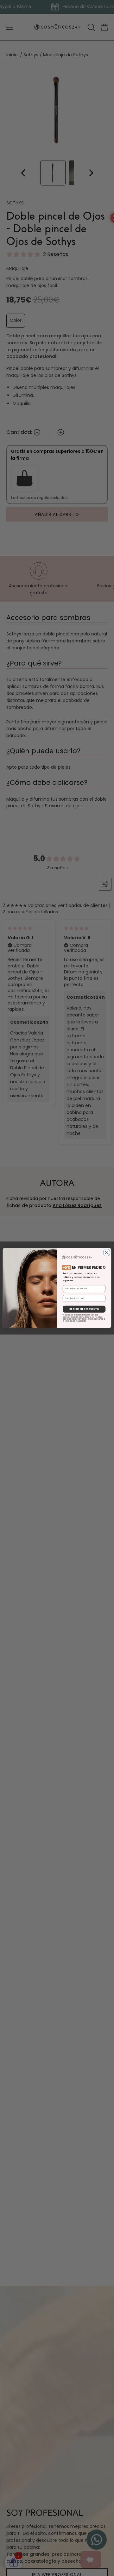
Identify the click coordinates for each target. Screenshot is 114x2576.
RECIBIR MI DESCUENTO (84, 1309)
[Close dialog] (107, 1253)
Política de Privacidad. (76, 1321)
